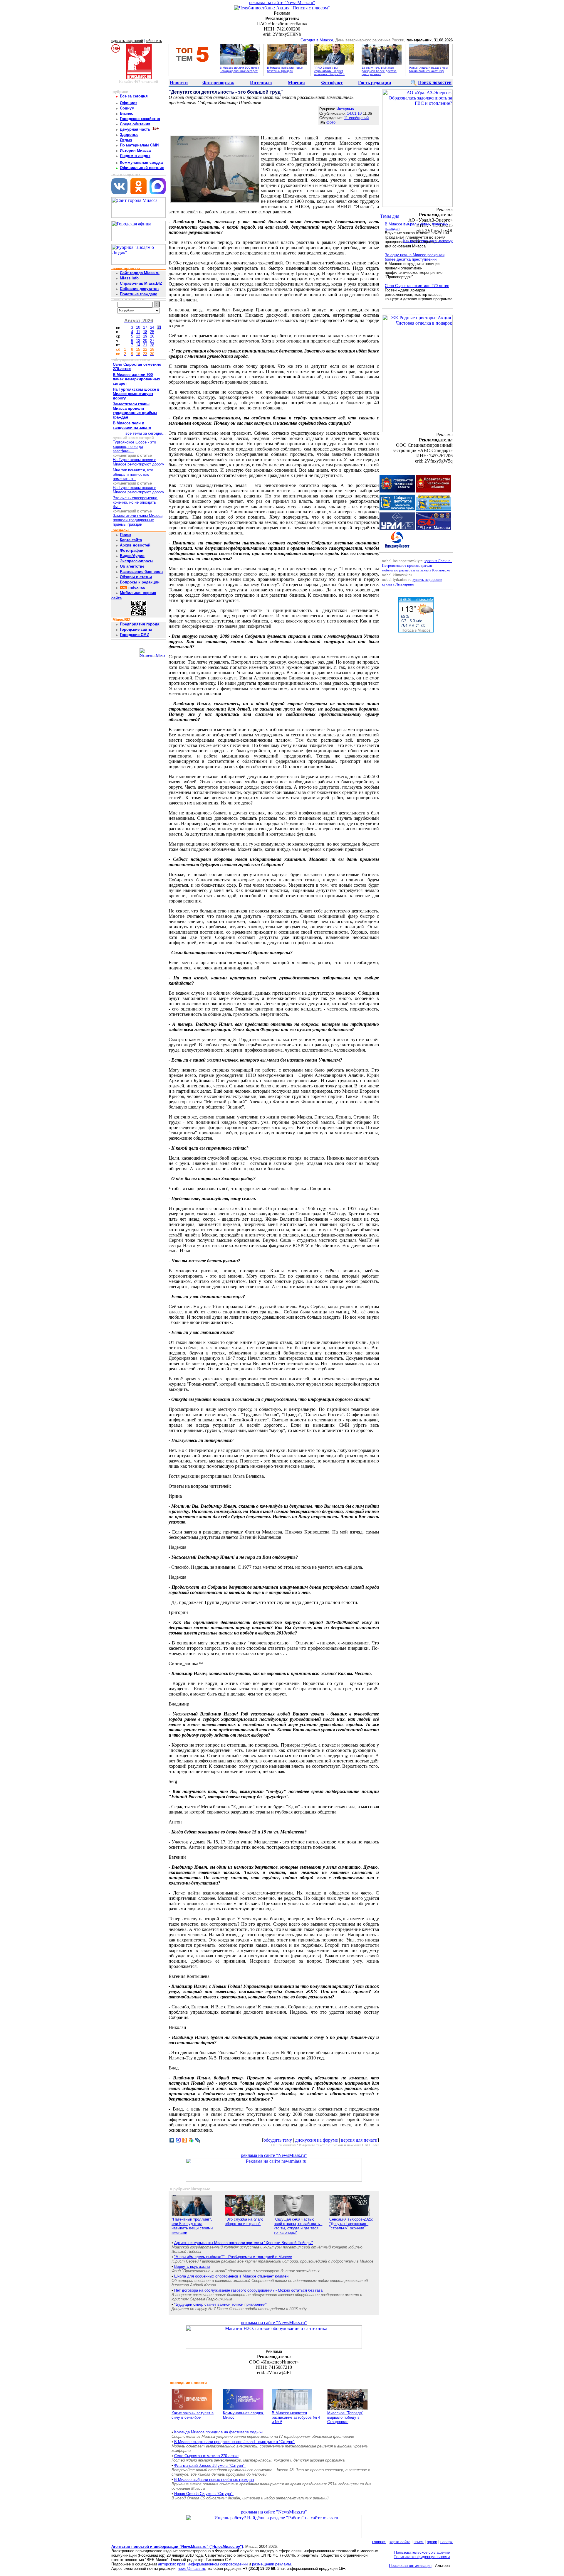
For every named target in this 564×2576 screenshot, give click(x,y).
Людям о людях (135, 156)
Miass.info (129, 278)
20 (145, 341)
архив (432, 2542)
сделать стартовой (127, 41)
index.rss (136, 587)
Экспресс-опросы (137, 561)
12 (138, 336)
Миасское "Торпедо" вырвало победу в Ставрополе (345, 2417)
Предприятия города (140, 624)
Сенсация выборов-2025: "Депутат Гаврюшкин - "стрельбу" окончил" (351, 2224)
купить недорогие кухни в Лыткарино (412, 582)
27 (152, 341)
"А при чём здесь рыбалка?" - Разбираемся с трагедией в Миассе (233, 2257)
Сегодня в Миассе (317, 40)
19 (145, 336)
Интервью (261, 83)
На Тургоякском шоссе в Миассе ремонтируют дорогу (139, 462)
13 (138, 341)
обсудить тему (278, 2140)
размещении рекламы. (272, 2564)
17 (145, 327)
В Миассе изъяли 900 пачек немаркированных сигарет (239, 69)
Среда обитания (135, 124)
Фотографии (132, 550)
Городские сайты (136, 629)
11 (138, 332)
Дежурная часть (135, 129)
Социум (127, 108)
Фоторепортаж (218, 83)
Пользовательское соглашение (422, 2552)
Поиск (126, 535)
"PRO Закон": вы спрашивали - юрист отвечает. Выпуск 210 (329, 71)
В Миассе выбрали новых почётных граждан (285, 69)
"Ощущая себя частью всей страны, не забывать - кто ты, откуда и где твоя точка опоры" (298, 2226)
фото (330, 122)
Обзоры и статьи (136, 577)
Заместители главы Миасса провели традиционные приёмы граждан (138, 520)
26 (152, 336)
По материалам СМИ (139, 145)
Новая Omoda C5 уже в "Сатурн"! (204, 2494)
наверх (446, 2542)
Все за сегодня (134, 96)
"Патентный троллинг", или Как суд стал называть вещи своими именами (192, 2226)
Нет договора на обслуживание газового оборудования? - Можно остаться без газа (248, 2290)
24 (152, 327)
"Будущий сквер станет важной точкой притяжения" (220, 2304)
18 (145, 332)
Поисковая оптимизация (410, 2566)
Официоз (129, 103)
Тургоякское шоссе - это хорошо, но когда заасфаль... (134, 447)
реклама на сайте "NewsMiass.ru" (282, 2)
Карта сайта (131, 540)
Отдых (126, 140)
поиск (419, 2542)
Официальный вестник (142, 168)
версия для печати (359, 2140)
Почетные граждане (139, 294)
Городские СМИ (135, 635)
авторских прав (172, 2564)
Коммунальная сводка (141, 162)
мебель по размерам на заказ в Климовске (416, 570)
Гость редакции (375, 83)
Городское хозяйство (140, 119)
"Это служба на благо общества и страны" (244, 2221)
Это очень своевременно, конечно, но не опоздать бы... (136, 502)
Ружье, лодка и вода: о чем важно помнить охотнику (428, 69)
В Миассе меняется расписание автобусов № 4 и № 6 (296, 2417)
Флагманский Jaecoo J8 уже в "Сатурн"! (210, 2465)
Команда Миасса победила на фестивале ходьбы (219, 2432)
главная (379, 2542)
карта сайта (400, 2542)
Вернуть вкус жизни (192, 2267)
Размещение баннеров (141, 572)
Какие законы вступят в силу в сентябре (193, 2415)
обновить (154, 41)
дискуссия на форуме (317, 2140)
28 (152, 345)
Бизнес (126, 113)
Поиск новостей (435, 82)
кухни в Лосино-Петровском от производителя (417, 563)
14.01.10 (354, 113)
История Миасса (135, 150)
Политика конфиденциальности (422, 2557)
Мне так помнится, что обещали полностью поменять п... (133, 474)
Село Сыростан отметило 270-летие (206, 2456)
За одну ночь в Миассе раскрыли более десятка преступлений (379, 71)
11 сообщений (356, 118)
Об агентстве (132, 566)
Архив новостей (135, 545)
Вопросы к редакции (140, 582)
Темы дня (390, 216)
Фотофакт (332, 83)
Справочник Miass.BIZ (141, 283)
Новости (179, 83)
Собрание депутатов (139, 289)
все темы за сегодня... (146, 433)
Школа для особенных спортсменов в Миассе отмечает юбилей (231, 2276)
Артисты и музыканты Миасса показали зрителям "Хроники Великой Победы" (244, 2243)
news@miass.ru (191, 2569)
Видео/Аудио (132, 556)
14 (138, 345)
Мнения (296, 83)
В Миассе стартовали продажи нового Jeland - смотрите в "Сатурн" (234, 2442)
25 (152, 332)
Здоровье (129, 135)
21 (145, 345)
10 (138, 327)
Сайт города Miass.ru (140, 273)
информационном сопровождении (218, 2564)
